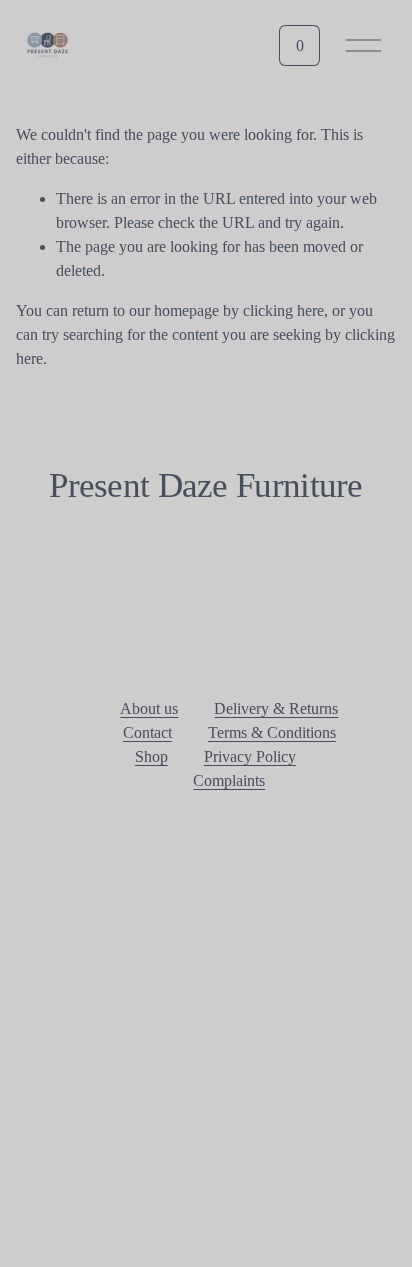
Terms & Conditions (272, 732)
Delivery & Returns (276, 708)
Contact (147, 732)
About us (149, 708)
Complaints (229, 780)
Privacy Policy (250, 756)
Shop (151, 756)
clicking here (283, 310)
